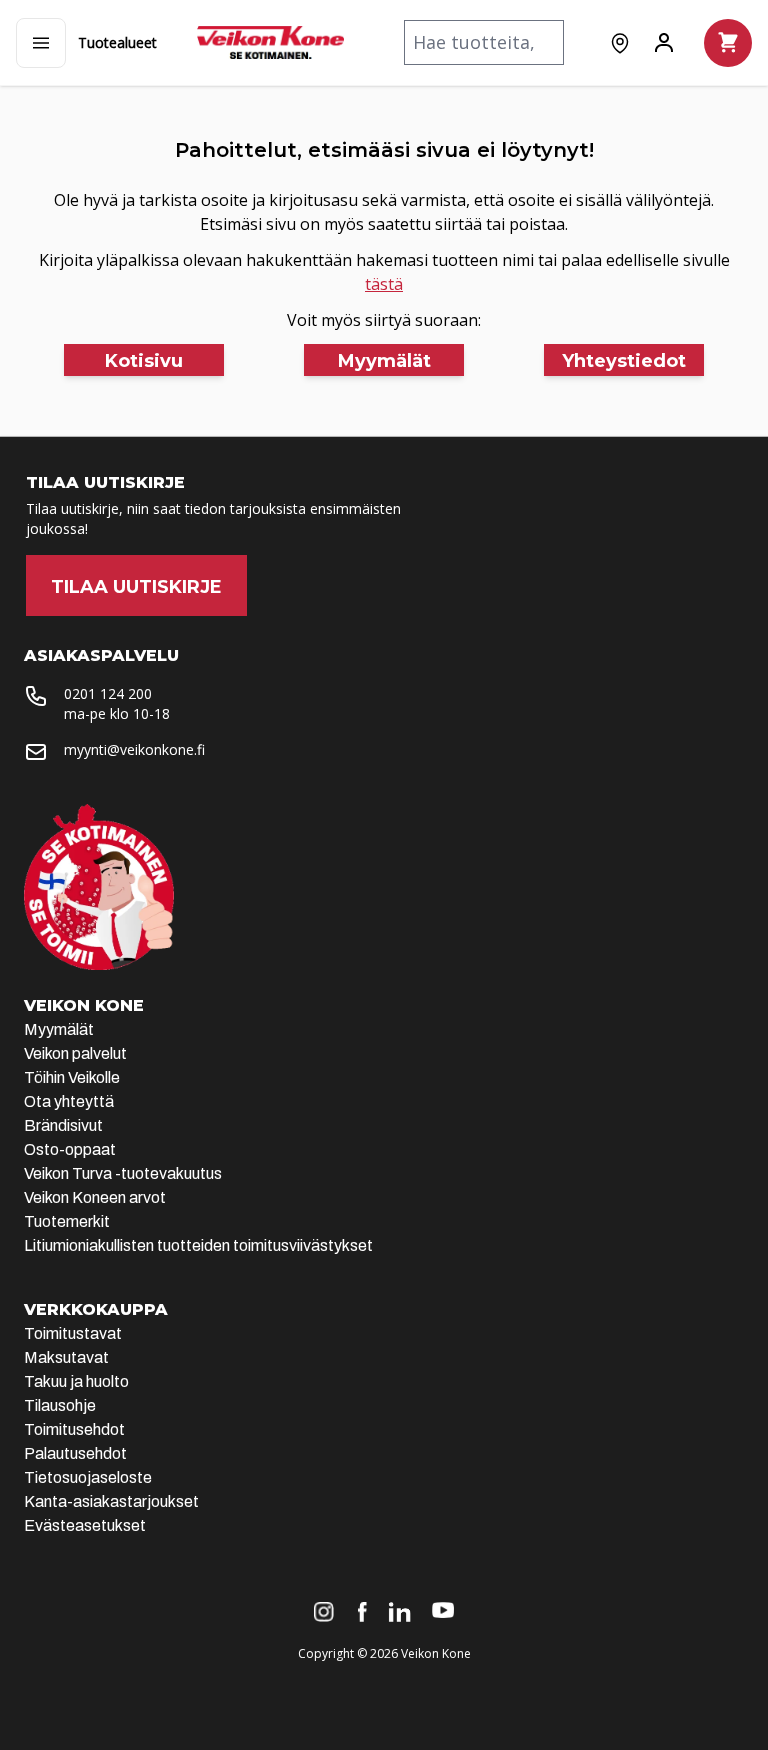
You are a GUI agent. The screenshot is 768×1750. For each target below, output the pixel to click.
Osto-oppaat (70, 1149)
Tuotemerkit (67, 1221)
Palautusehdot (75, 1453)
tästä (384, 284)
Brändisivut (63, 1125)
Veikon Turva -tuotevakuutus (123, 1173)
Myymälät (59, 1029)
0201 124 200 (108, 693)
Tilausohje (60, 1405)
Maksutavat (66, 1357)
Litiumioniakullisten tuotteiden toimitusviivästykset (198, 1245)
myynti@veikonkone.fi (134, 749)
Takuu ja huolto (76, 1381)
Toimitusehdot (74, 1429)
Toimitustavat (73, 1333)
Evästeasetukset (85, 1525)
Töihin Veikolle (72, 1077)
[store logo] (270, 42)
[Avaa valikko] (41, 43)
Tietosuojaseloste (88, 1477)
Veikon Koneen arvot (95, 1197)
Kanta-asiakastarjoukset (111, 1501)
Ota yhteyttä (69, 1101)
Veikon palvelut (75, 1053)
